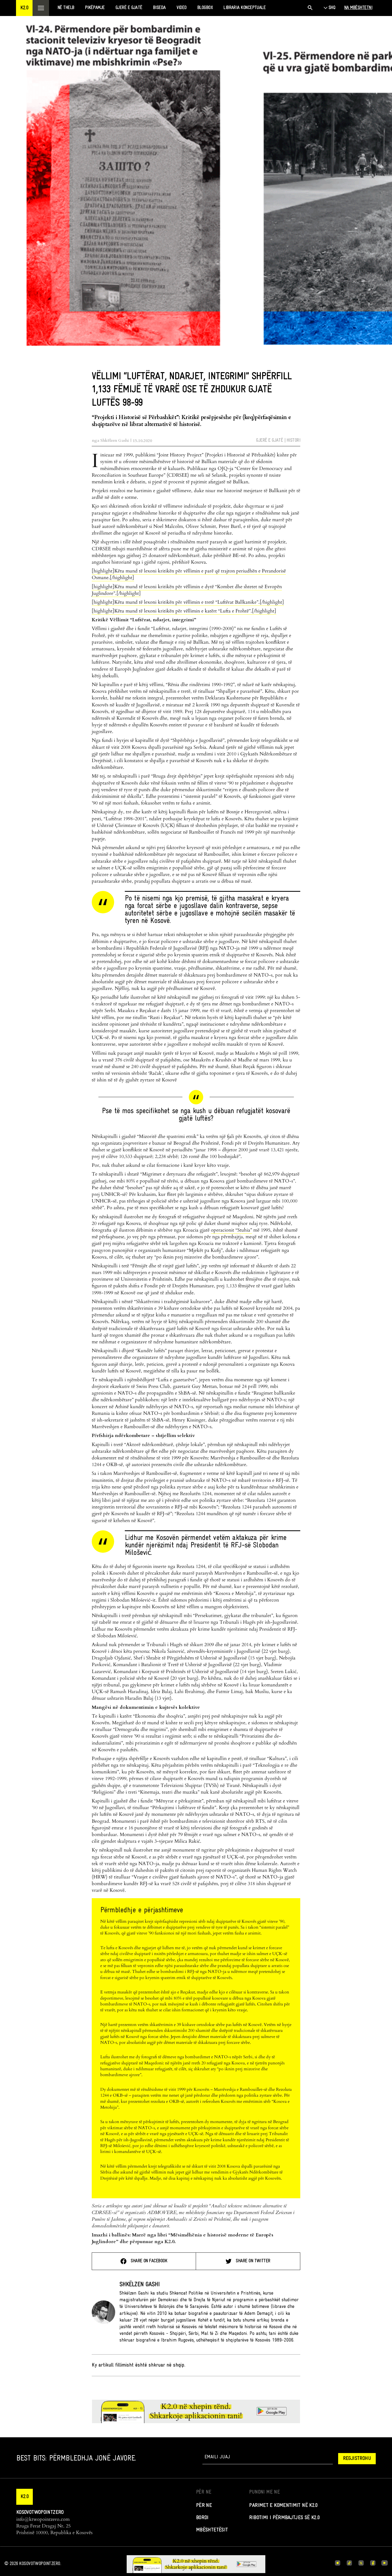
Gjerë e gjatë (269, 441)
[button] (24, 8)
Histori (293, 441)
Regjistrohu (357, 2459)
